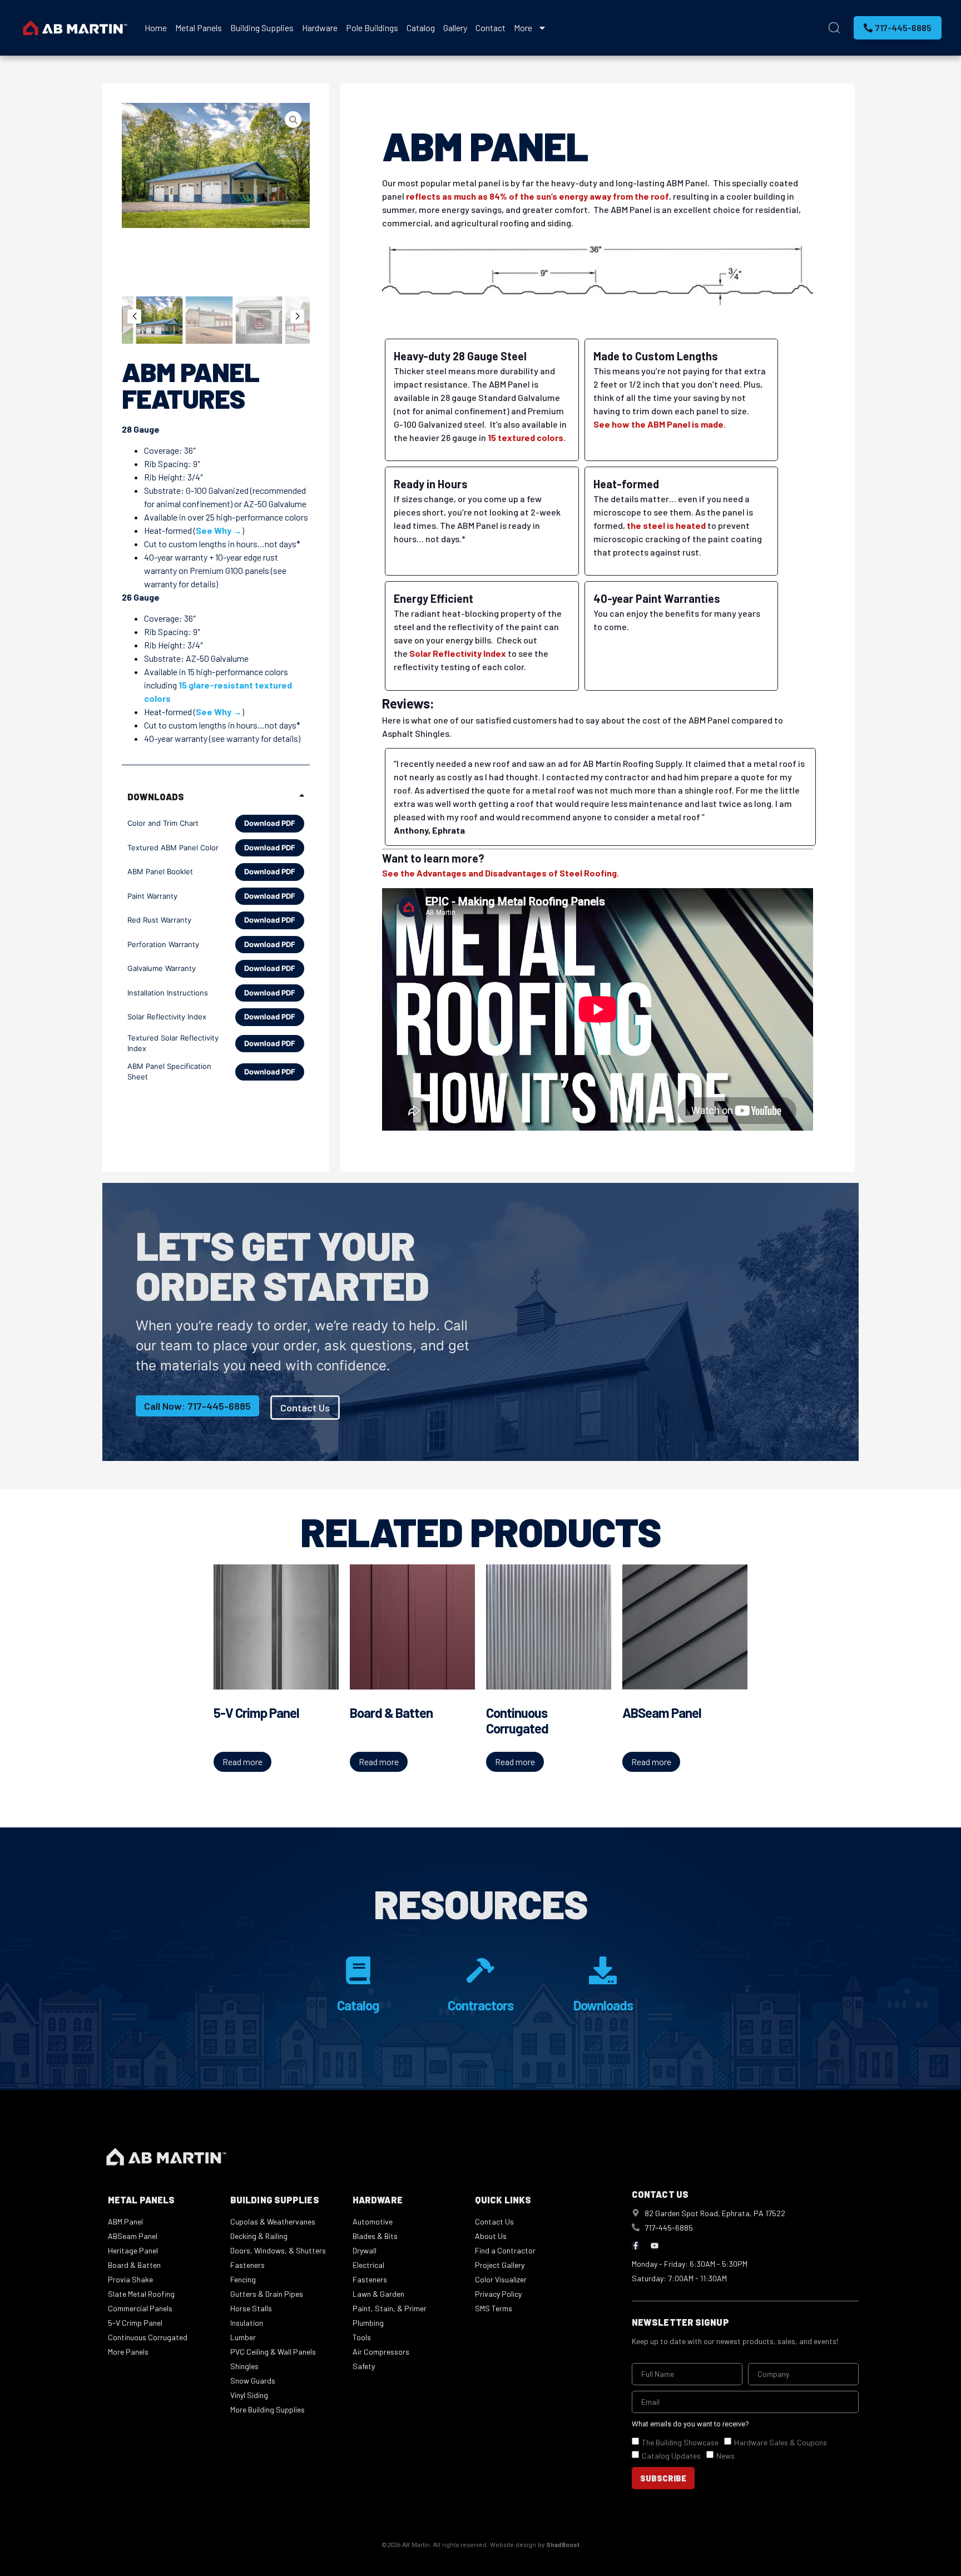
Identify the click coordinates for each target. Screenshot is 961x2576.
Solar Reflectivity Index (458, 653)
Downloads (603, 2005)
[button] (134, 316)
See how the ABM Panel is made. (660, 424)
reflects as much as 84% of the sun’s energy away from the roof (538, 196)
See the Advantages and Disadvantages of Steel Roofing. (501, 873)
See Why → (219, 530)
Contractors (481, 2005)
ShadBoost (563, 2545)
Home (156, 28)
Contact (491, 28)
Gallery (455, 28)
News (725, 2456)
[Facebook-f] (636, 2246)
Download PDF (270, 823)
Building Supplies (262, 28)
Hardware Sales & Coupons (781, 2442)
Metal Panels (199, 28)
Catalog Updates (671, 2456)
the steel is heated (666, 525)
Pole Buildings (372, 28)
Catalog (421, 28)
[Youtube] (655, 2246)
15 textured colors (526, 437)
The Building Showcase (680, 2442)
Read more (242, 1762)
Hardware (320, 28)
